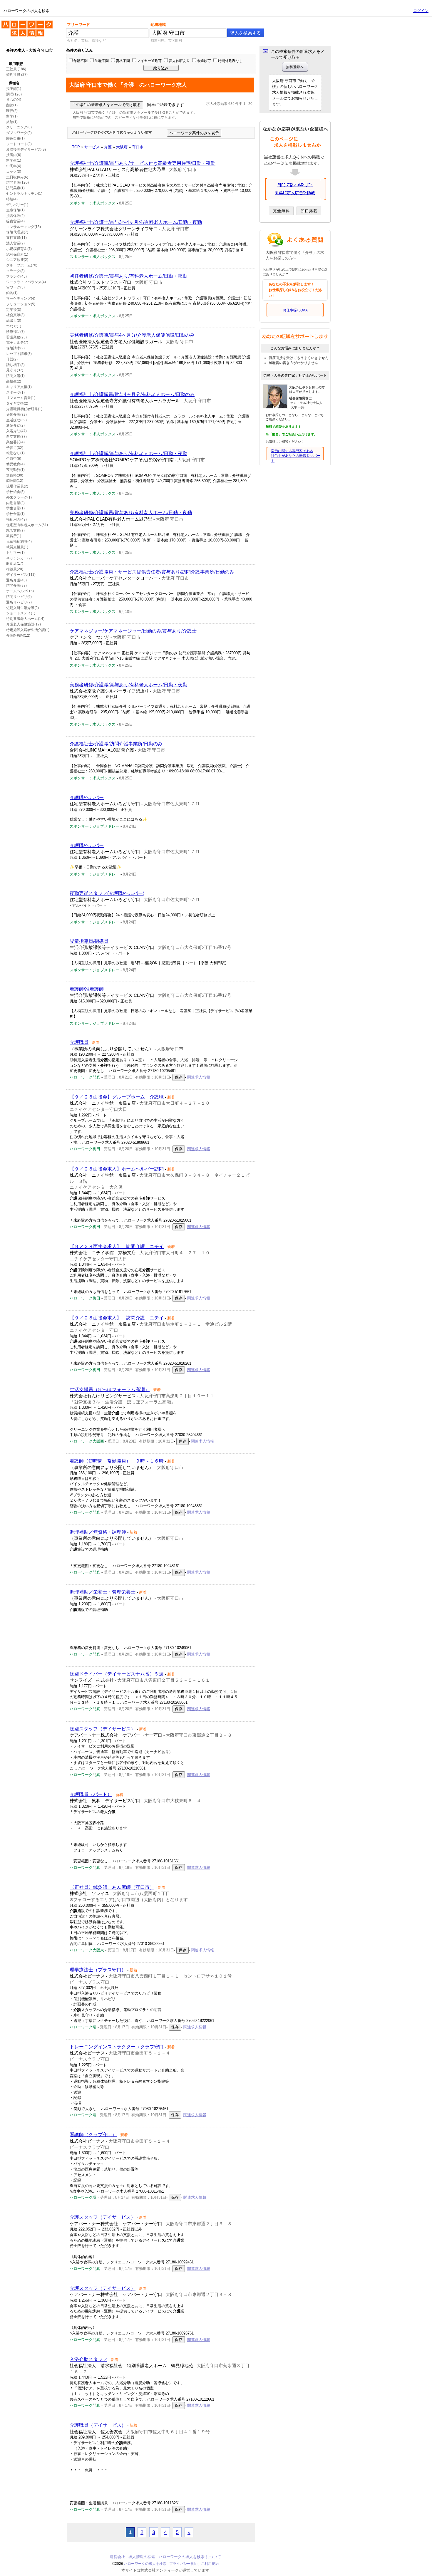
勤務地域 (158, 25)
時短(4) (12, 199)
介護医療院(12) (18, 635)
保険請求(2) (15, 348)
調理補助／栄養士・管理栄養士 (103, 1592)
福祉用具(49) (16, 519)
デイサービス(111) (21, 575)
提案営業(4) (15, 221)
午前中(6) (14, 459)
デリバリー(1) (17, 205)
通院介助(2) (15, 425)
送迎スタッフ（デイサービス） (103, 1729)
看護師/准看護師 (87, 989)
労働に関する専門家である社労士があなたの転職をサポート (296, 456)
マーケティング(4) (21, 298)
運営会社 (117, 2557)
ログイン (421, 11)
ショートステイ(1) (21, 613)
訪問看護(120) (17, 182)
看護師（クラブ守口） (93, 2135)
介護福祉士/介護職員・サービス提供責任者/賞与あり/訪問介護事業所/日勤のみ (152, 572)
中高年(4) (14, 166)
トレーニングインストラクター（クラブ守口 (117, 2047)
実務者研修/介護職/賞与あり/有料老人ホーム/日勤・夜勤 (128, 685)
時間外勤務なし (230, 61)
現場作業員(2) (17, 486)
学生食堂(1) (15, 508)
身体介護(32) (16, 415)
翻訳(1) (12, 105)
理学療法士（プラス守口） (98, 1970)
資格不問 (123, 61)
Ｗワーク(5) (15, 287)
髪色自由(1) (15, 138)
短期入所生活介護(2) (22, 608)
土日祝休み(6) (17, 177)
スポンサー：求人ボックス (93, 203)
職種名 (14, 83)
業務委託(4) (15, 442)
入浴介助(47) (16, 431)
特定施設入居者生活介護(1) (28, 630)
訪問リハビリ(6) (19, 597)
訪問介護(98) (16, 586)
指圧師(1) (14, 89)
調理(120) (14, 94)
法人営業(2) (15, 243)
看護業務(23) (16, 337)
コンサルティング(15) (24, 227)
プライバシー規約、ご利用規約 (194, 2564)
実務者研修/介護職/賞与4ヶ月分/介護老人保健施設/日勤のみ (132, 335)
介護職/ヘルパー (87, 798)
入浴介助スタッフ (88, 2359)
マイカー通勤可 (149, 61)
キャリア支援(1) (19, 387)
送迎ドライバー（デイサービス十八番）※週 (117, 1674)
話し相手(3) (15, 365)
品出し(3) (14, 321)
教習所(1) (14, 536)
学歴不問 (102, 61)
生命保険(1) (15, 210)
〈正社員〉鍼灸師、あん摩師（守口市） (112, 1887)
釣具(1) (12, 293)
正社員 (11, 69)
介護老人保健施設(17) (24, 624)
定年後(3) (14, 310)
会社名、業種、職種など (86, 41)
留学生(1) (14, 160)
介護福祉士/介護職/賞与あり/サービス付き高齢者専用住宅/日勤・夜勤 (143, 163)
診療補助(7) (15, 332)
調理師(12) (15, 481)
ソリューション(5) (21, 304)
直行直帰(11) (16, 238)
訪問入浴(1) (15, 376)
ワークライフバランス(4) (26, 282)
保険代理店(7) (17, 232)
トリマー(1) (15, 553)
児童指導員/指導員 (89, 941)
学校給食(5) (15, 492)
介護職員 (79, 1042)
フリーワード (78, 25)
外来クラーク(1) (19, 497)
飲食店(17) (15, 563)
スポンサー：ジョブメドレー (94, 826)
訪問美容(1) (15, 188)
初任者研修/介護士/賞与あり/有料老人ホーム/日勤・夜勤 (128, 276)
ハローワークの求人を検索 (23, 23)
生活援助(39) (16, 420)
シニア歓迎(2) (17, 260)
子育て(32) (15, 448)
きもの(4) (14, 100)
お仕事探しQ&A (295, 310)
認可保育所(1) (17, 254)
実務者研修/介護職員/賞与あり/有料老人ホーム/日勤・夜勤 (131, 513)
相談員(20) (15, 569)
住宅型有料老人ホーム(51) (27, 525)
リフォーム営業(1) (21, 398)
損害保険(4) (15, 216)
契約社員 (13, 75)
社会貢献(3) (15, 315)
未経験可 (204, 61)
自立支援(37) (16, 437)
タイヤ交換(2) (17, 403)
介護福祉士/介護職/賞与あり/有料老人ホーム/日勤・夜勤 (128, 453)
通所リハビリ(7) (19, 602)
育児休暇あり (179, 61)
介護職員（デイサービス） (98, 2425)
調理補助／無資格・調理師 (98, 1532)
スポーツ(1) (15, 393)
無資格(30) (15, 475)
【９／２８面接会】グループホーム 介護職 (117, 1097)
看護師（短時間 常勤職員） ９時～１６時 (117, 1461)
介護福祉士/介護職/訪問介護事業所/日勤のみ (116, 744)
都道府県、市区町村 (166, 41)
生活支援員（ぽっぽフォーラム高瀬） (110, 1390)
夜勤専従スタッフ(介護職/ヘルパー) (107, 893)
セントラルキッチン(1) (24, 194)
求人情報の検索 (142, 2557)
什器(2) (12, 359)
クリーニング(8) (19, 127)
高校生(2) (14, 381)
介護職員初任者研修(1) (24, 409)
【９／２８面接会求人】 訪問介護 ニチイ (117, 1246)
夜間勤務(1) (15, 470)
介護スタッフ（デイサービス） (103, 2217)
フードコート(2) (19, 144)
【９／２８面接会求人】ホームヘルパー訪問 (117, 1169)
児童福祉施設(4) (19, 541)
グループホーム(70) (22, 265)
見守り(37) (15, 370)
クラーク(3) (15, 271)
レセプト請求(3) (19, 354)
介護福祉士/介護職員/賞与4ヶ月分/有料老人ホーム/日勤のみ (132, 394)
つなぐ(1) (14, 326)
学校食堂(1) (15, 514)
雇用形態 (16, 64)
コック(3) (14, 172)
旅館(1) (12, 122)
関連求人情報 (199, 1077)
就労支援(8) (15, 531)
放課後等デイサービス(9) (26, 150)
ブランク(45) (16, 276)
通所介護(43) (16, 580)
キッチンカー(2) (19, 558)
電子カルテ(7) (17, 343)
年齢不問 (81, 61)
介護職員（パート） (91, 1794)
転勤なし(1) (15, 453)
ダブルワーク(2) (19, 133)
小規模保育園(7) (19, 249)
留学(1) (12, 116)
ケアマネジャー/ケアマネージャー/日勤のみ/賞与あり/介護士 (133, 631)
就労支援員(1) (17, 547)
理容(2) (12, 111)
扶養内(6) (14, 155)
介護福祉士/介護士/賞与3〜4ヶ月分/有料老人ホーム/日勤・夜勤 (136, 222)
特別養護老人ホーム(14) (25, 619)
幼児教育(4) (15, 464)
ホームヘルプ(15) (20, 591)
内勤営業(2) (15, 503)
